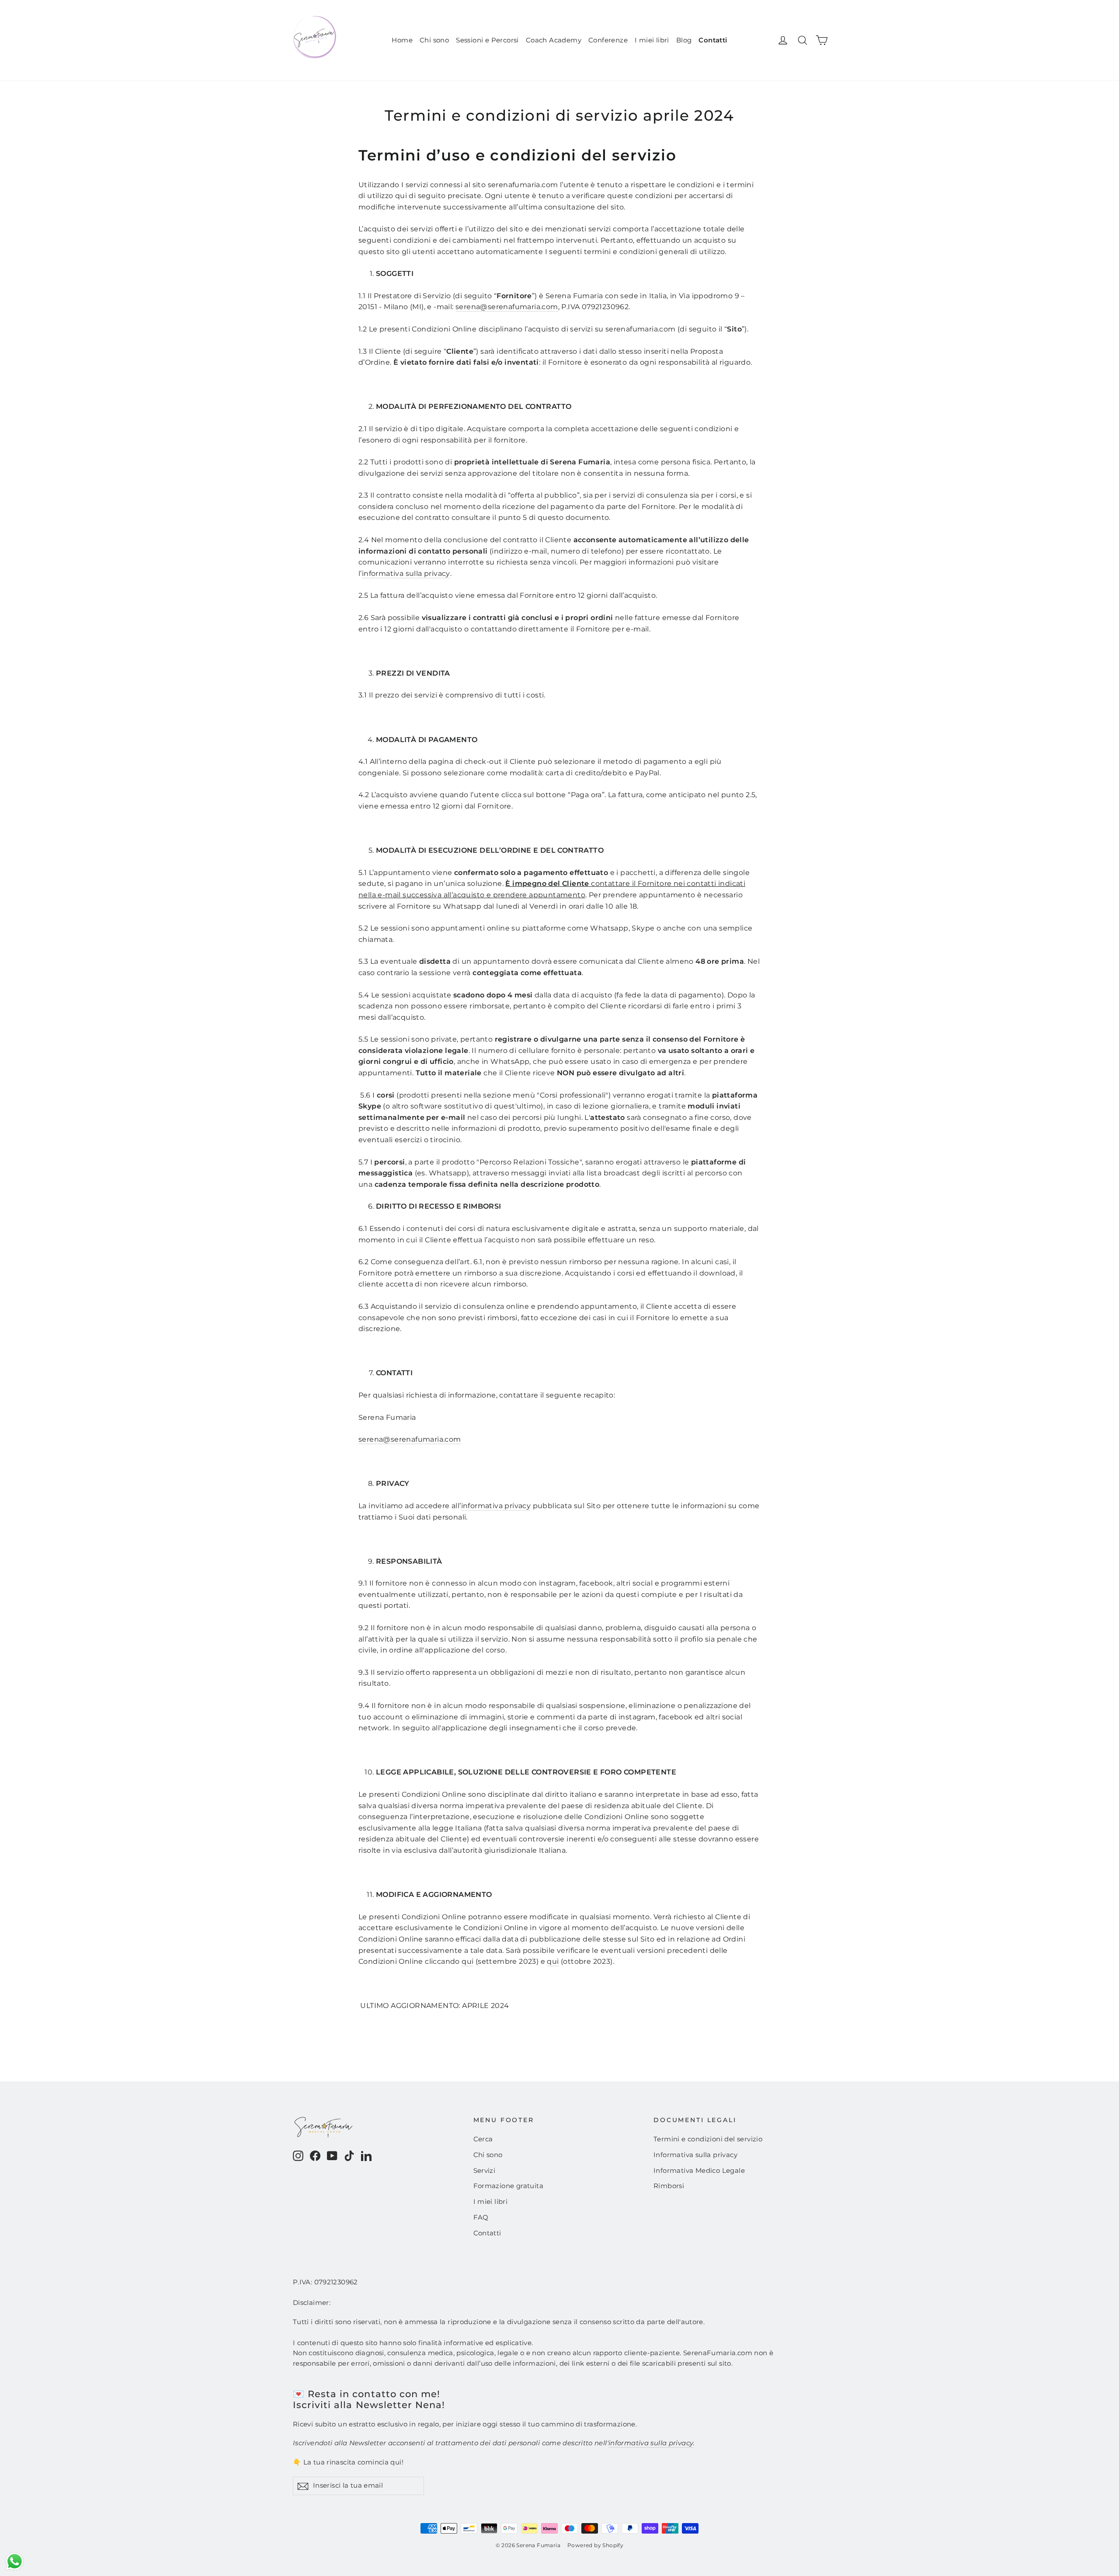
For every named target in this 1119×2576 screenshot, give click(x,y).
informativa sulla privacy (406, 573)
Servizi (485, 2171)
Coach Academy (554, 40)
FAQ (481, 2217)
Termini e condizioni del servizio (708, 2139)
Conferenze (608, 40)
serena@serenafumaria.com (507, 307)
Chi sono (434, 40)
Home (402, 40)
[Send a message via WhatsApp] (15, 2561)
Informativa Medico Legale (699, 2171)
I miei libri (652, 40)
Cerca (483, 2139)
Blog (684, 40)
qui (467, 1961)
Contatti (713, 40)
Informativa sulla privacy (695, 2155)
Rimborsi (669, 2186)
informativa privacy (496, 1506)
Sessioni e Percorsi (487, 40)
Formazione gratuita (509, 2186)
